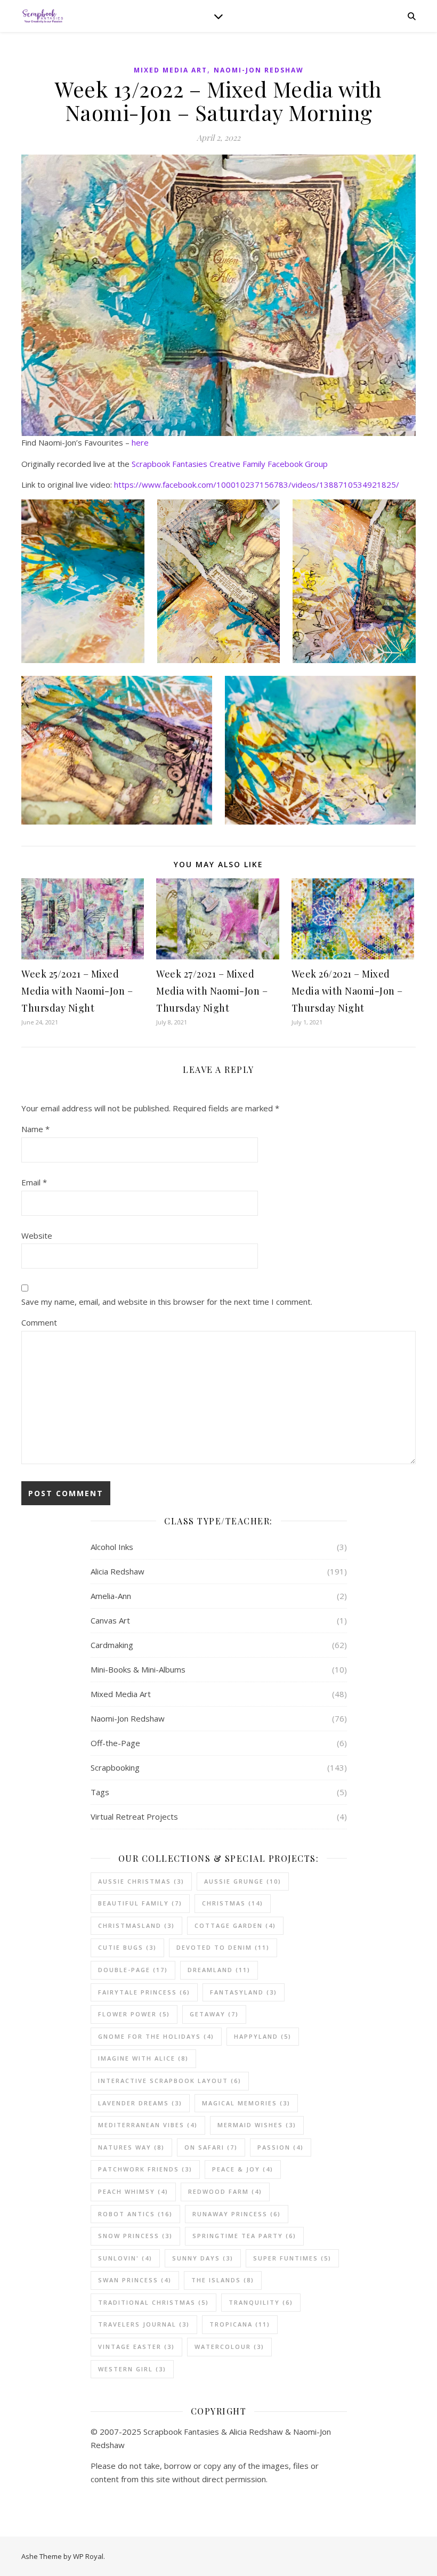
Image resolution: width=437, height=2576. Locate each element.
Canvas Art (110, 1620)
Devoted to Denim (223, 1947)
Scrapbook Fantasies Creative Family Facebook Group (230, 464)
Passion (281, 2147)
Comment (39, 1322)
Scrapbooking (115, 1767)
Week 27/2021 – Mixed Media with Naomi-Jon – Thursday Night (212, 991)
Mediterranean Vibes (148, 2125)
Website (37, 1235)
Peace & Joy (243, 2169)
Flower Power (134, 2014)
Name (35, 1129)
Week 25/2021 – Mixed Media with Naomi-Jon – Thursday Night (77, 991)
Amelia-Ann (111, 1596)
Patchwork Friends (145, 2169)
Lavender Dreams (140, 2103)
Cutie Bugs (127, 1947)
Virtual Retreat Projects (134, 1816)
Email (34, 1182)
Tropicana (240, 2324)
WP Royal (88, 2556)
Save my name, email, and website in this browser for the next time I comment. (167, 1302)
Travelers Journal (144, 2324)
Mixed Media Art (171, 70)
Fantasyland (244, 1992)
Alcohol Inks (112, 1547)
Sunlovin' (125, 2258)
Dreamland (219, 1970)
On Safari (211, 2147)
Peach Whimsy (133, 2191)
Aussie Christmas (141, 1881)
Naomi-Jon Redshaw (259, 70)
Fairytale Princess (144, 1992)
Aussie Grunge (243, 1881)
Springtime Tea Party (244, 2236)
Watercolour (229, 2347)
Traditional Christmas (153, 2302)
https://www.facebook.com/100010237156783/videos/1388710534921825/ (257, 484)
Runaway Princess (237, 2214)
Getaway (214, 2014)
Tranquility (261, 2302)
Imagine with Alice (143, 2058)
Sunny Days (203, 2258)
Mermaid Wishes (257, 2125)
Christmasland (136, 1925)
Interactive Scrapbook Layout (170, 2081)
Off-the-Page (115, 1743)
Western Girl (132, 2369)
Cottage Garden (235, 1925)
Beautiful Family (140, 1903)
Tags (100, 1792)
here (140, 442)
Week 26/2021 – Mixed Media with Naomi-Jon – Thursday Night (347, 991)
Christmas (233, 1903)
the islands (223, 2280)
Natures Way (131, 2147)
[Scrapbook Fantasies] (43, 16)
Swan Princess (135, 2280)
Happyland (263, 2036)
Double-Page (133, 1970)
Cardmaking (112, 1645)
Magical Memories (246, 2103)
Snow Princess (135, 2236)
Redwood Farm (225, 2191)
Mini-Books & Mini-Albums (138, 1669)
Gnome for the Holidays (156, 2036)
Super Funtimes (292, 2258)
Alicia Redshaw (118, 1571)
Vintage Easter (136, 2347)
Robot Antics (135, 2214)
